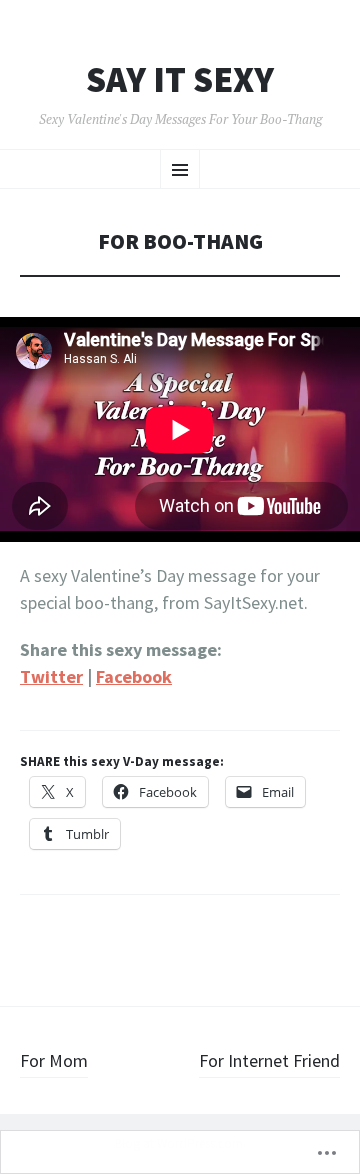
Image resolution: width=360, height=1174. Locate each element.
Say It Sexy (180, 80)
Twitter (51, 676)
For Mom (54, 1060)
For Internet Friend (269, 1060)
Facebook (134, 676)
